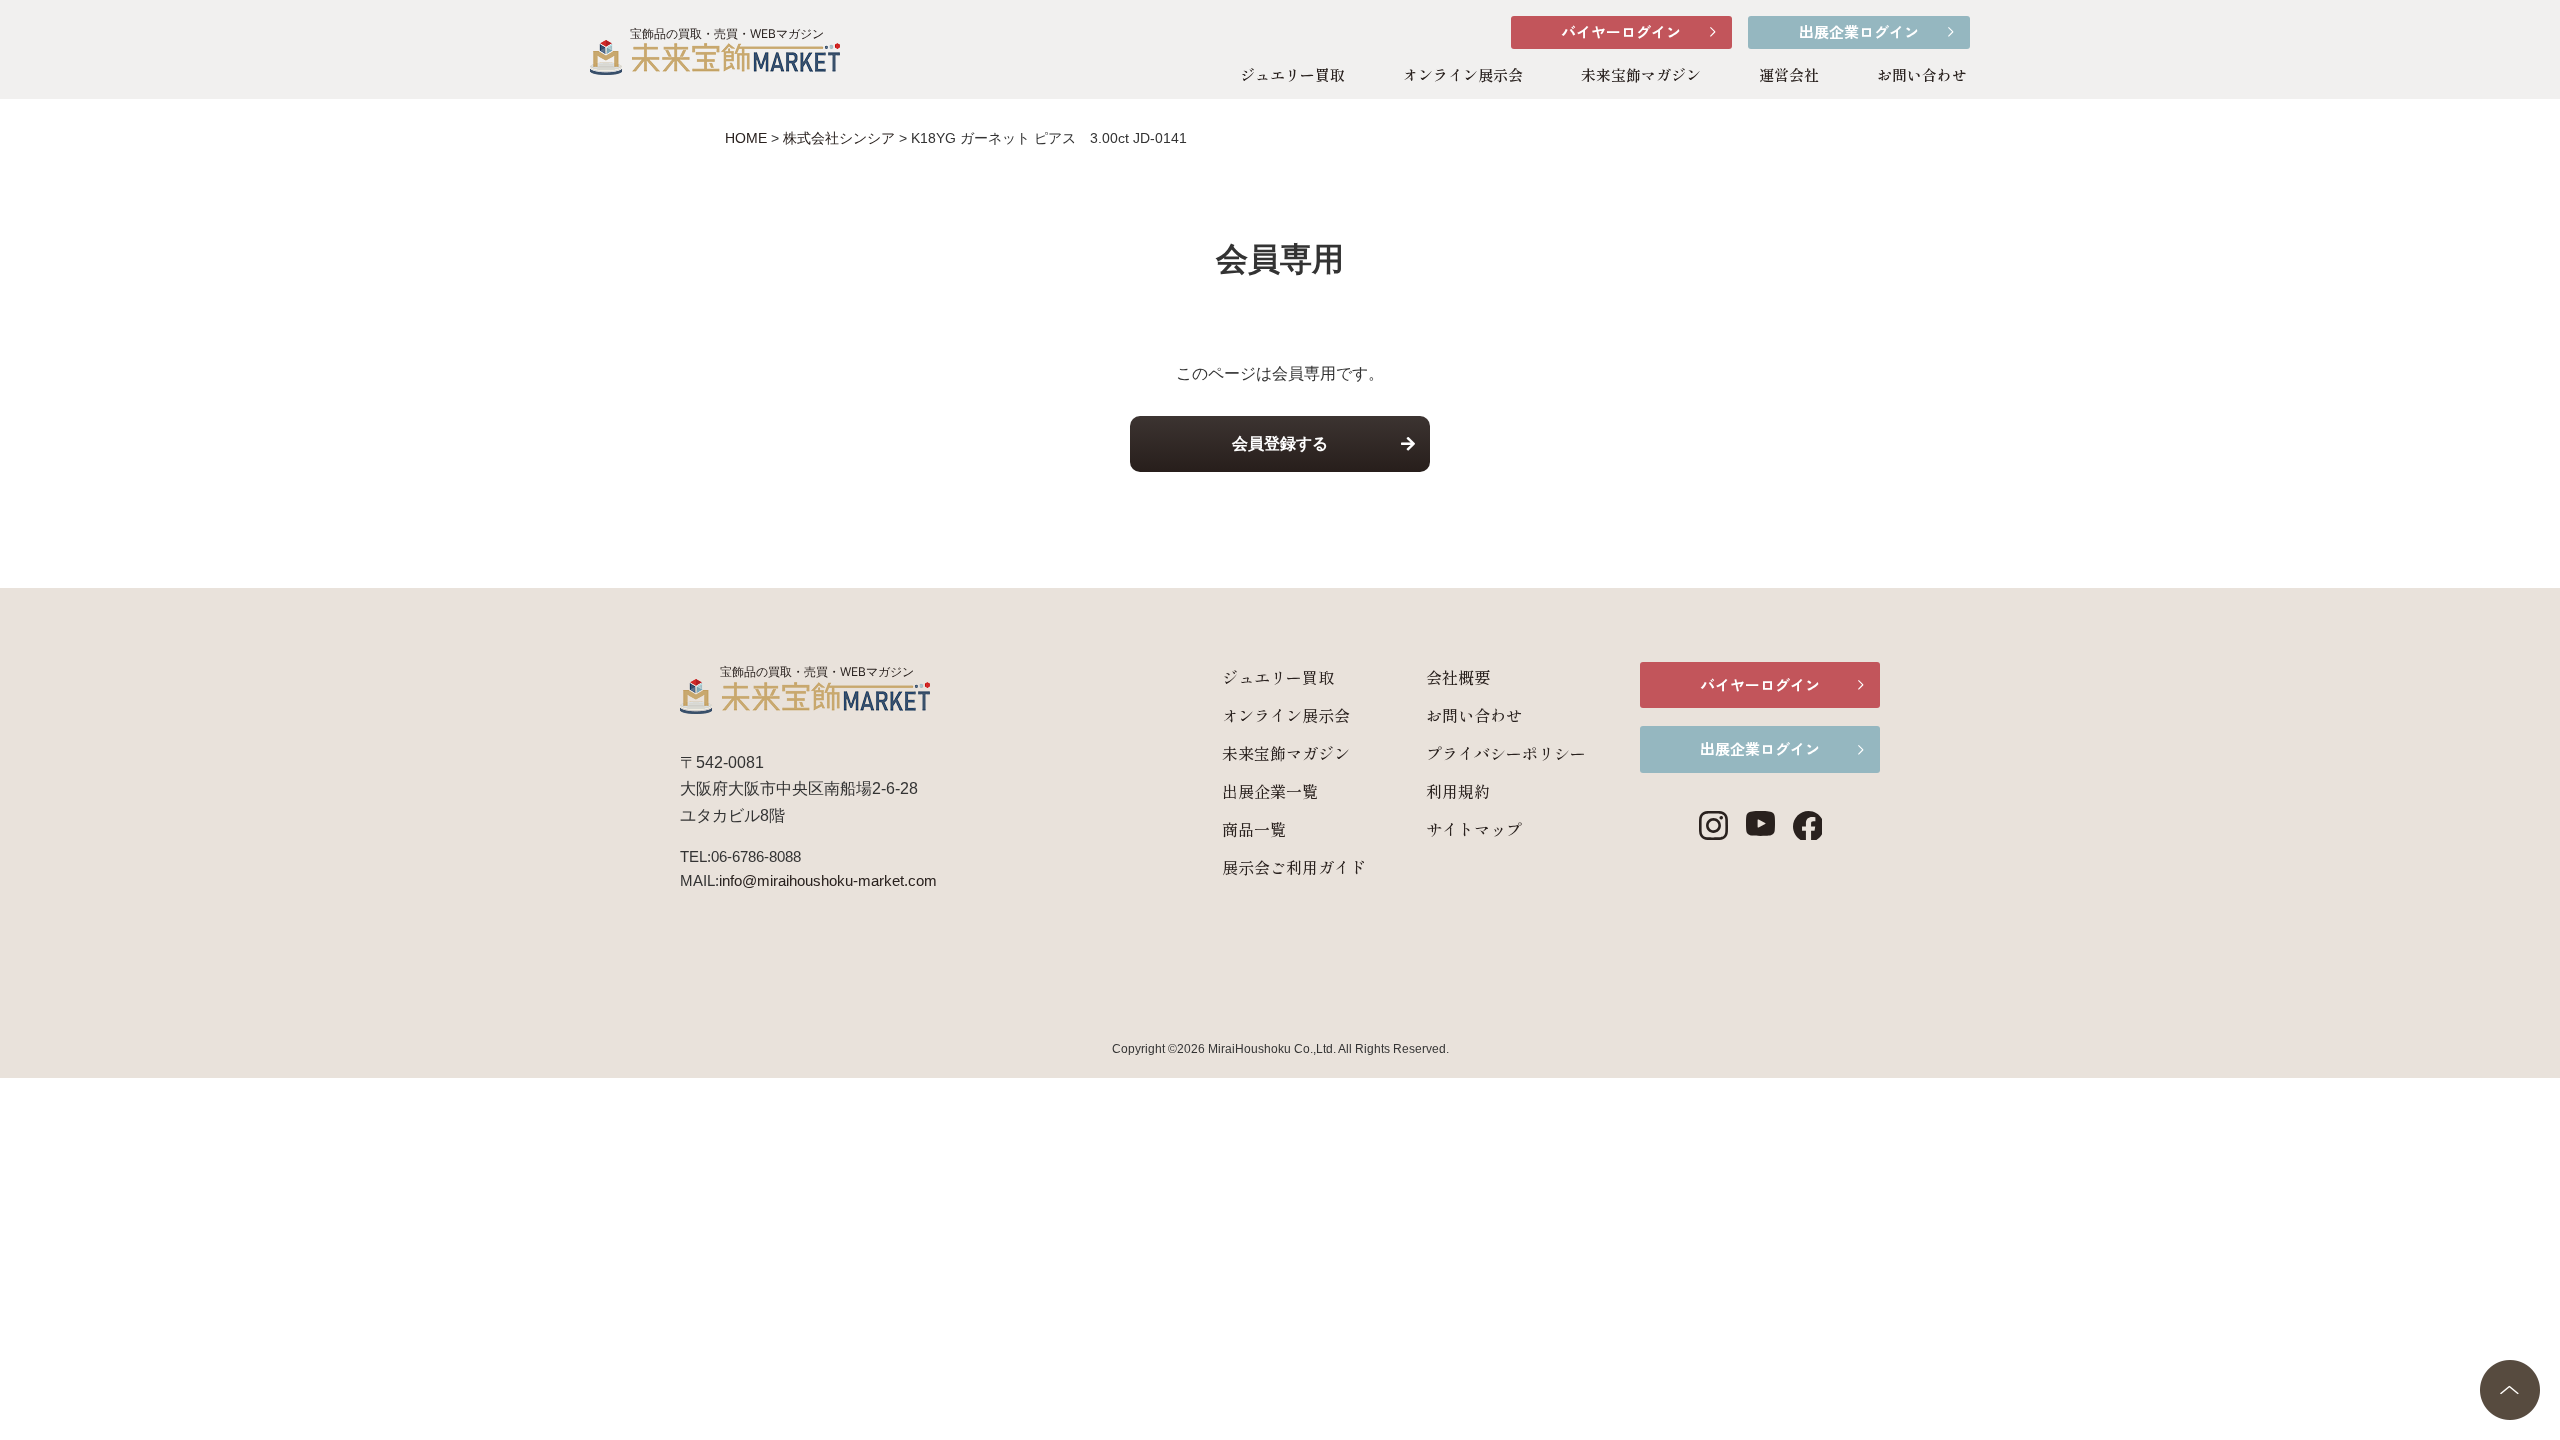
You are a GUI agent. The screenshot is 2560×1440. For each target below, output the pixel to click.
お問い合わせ (1922, 74)
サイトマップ (1474, 829)
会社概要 (1458, 677)
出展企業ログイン (1859, 31)
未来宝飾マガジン (1641, 74)
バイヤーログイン (1621, 31)
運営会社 (1789, 74)
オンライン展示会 (1463, 74)
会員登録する (1280, 443)
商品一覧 (1254, 829)
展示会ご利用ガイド (1294, 867)
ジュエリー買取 (1292, 74)
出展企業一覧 (1270, 791)
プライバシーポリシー (1506, 753)
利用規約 (1458, 791)
